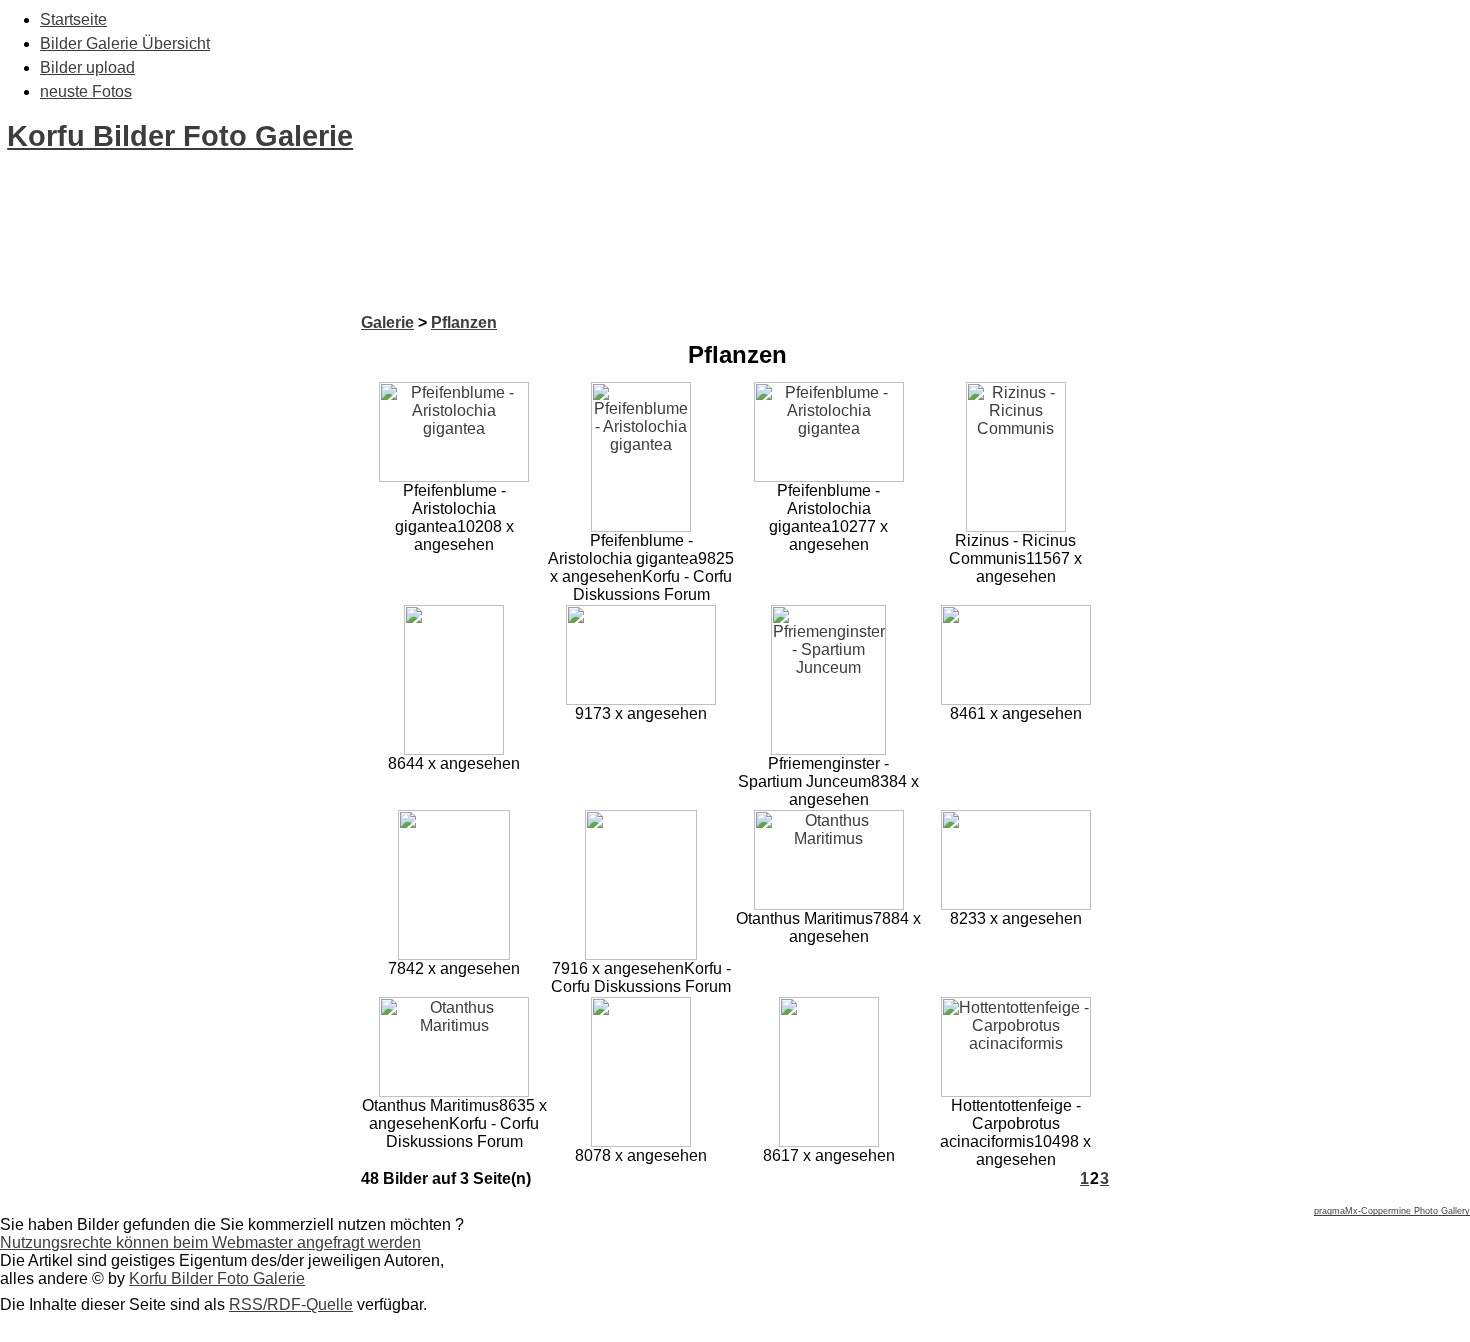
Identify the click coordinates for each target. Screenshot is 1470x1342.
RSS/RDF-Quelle (291, 1304)
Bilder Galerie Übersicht (125, 43)
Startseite (73, 19)
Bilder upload (87, 67)
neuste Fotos (86, 91)
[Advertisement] (364, 268)
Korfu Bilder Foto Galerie (180, 136)
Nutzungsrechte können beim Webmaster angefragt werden (210, 1242)
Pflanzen (464, 322)
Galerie (387, 322)
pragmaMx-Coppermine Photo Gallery (1392, 1211)
